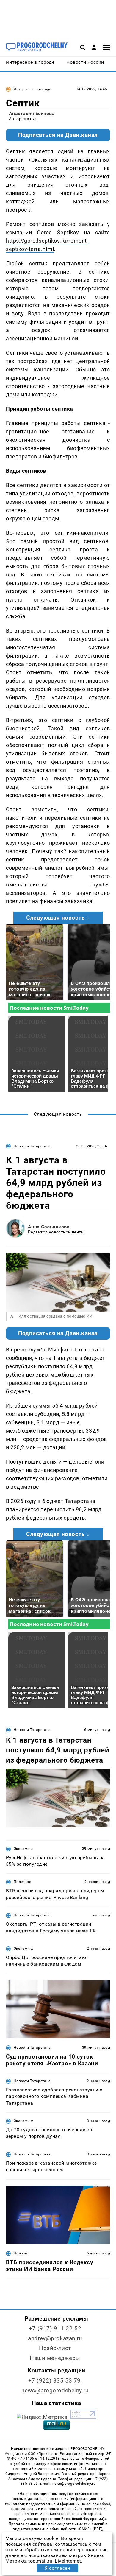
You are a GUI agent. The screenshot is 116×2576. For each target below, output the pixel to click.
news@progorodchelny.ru (55, 2390)
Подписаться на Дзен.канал (58, 135)
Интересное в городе (32, 89)
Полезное (22, 1882)
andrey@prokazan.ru (55, 2338)
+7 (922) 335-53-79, (55, 2381)
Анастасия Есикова (32, 113)
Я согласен (57, 2568)
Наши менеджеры (55, 2358)
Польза (20, 2253)
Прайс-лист (55, 2348)
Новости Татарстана (32, 1146)
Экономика (24, 1849)
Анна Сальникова (49, 1227)
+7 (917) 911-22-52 (55, 2328)
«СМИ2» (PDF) (90, 2529)
